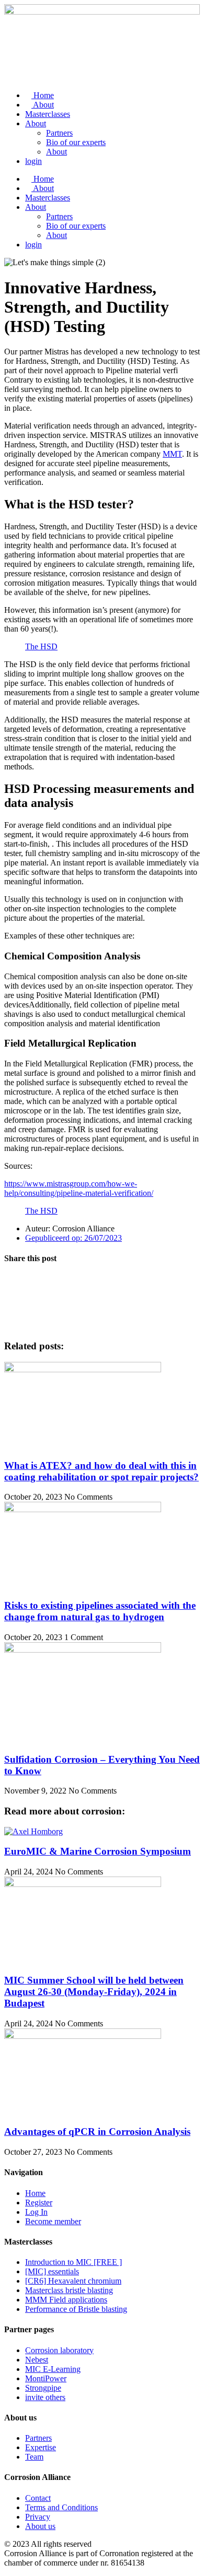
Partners (59, 133)
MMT (172, 454)
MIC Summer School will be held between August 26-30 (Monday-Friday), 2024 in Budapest (94, 1992)
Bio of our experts (76, 142)
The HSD (41, 646)
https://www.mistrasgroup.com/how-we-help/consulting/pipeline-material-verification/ (79, 1188)
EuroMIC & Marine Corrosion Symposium (98, 1851)
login (33, 161)
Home (43, 95)
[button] (102, 1279)
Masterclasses (48, 114)
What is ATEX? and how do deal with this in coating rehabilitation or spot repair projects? (101, 1471)
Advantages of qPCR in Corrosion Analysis (97, 2132)
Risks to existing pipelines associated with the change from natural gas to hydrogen (100, 1611)
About (43, 105)
